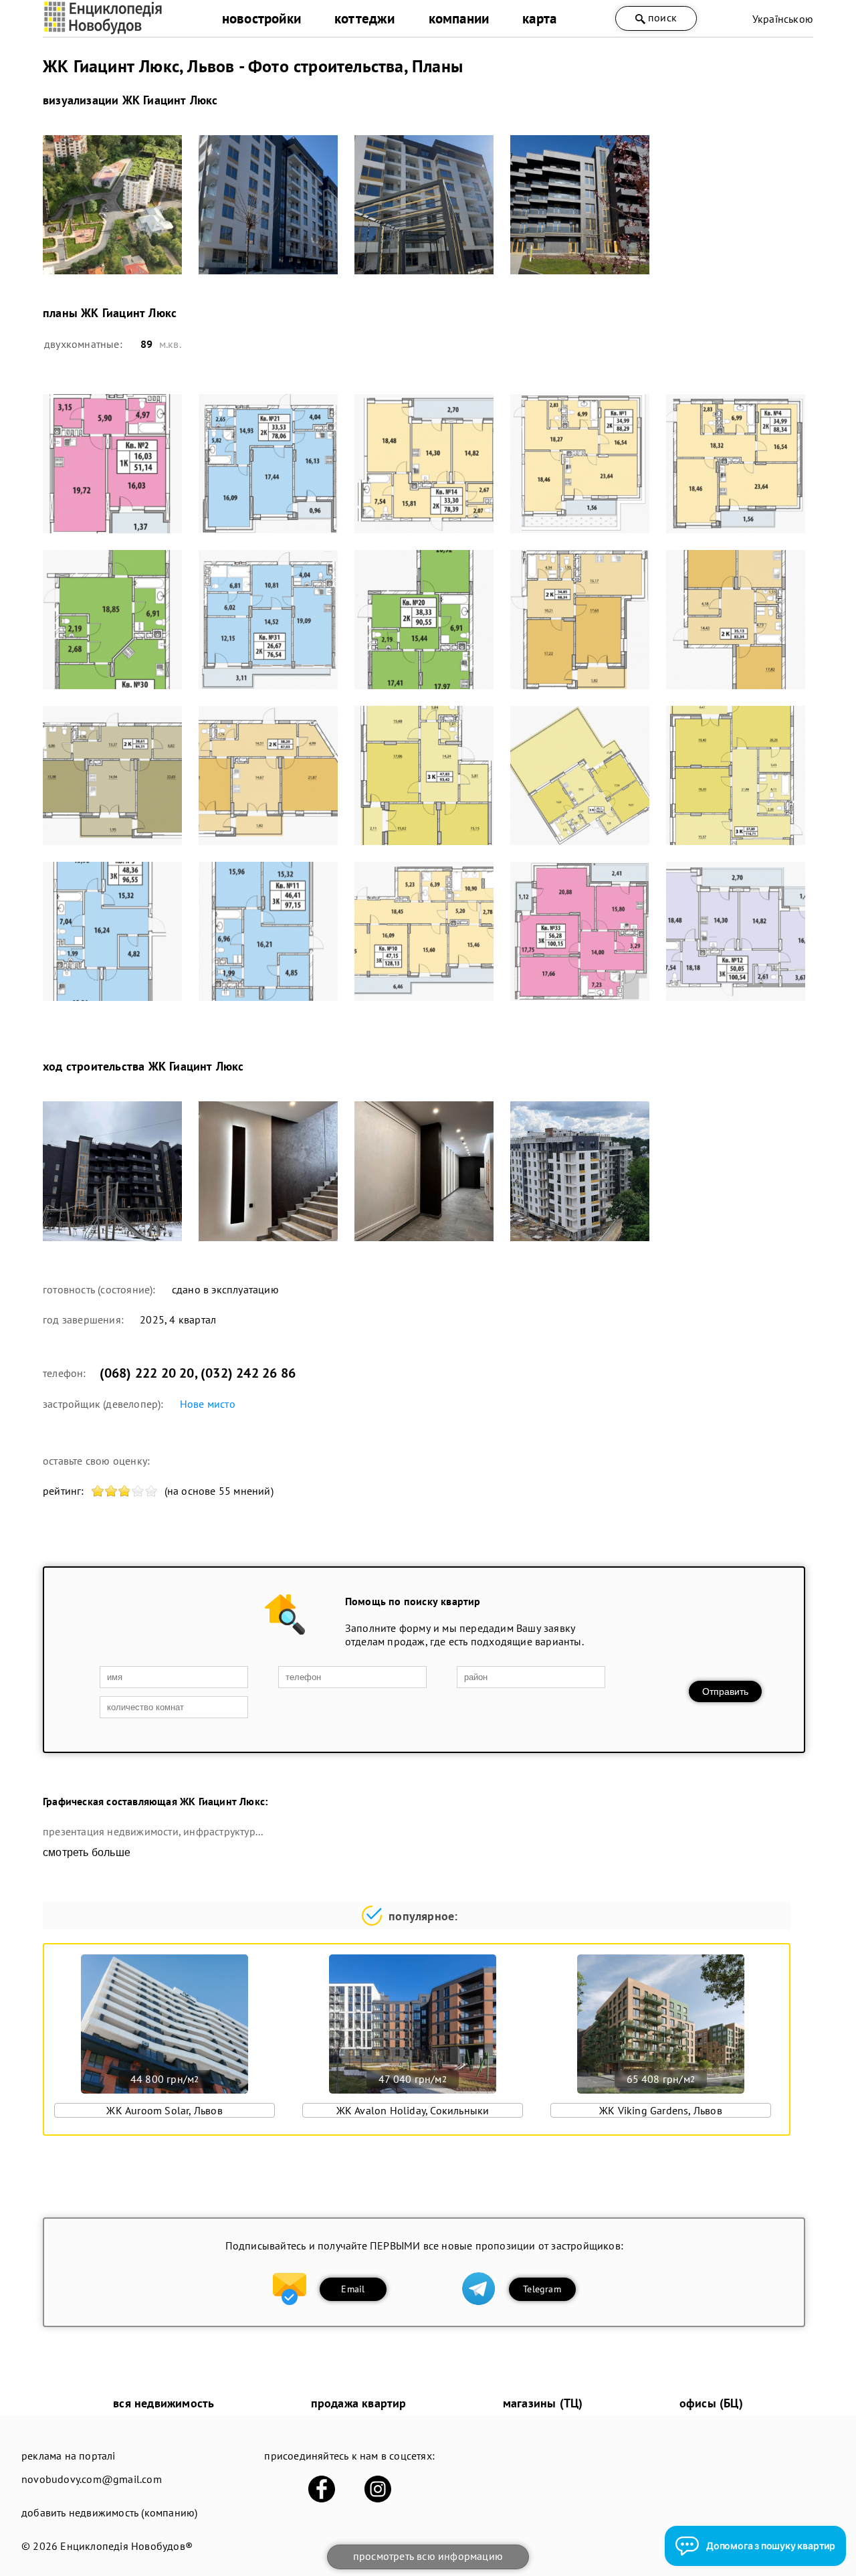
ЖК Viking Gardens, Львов (661, 2110)
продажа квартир (359, 2403)
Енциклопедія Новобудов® (126, 2546)
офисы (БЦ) (711, 2403)
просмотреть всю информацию (428, 2556)
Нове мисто (208, 1404)
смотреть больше (87, 1852)
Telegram (542, 2289)
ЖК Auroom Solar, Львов (164, 2110)
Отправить (725, 1691)
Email (353, 2289)
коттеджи (365, 18)
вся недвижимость (164, 2403)
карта (539, 18)
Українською (783, 19)
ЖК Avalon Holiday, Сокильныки (413, 2110)
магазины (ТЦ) (543, 2403)
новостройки (261, 18)
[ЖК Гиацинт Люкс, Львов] (112, 205)
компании (459, 18)
